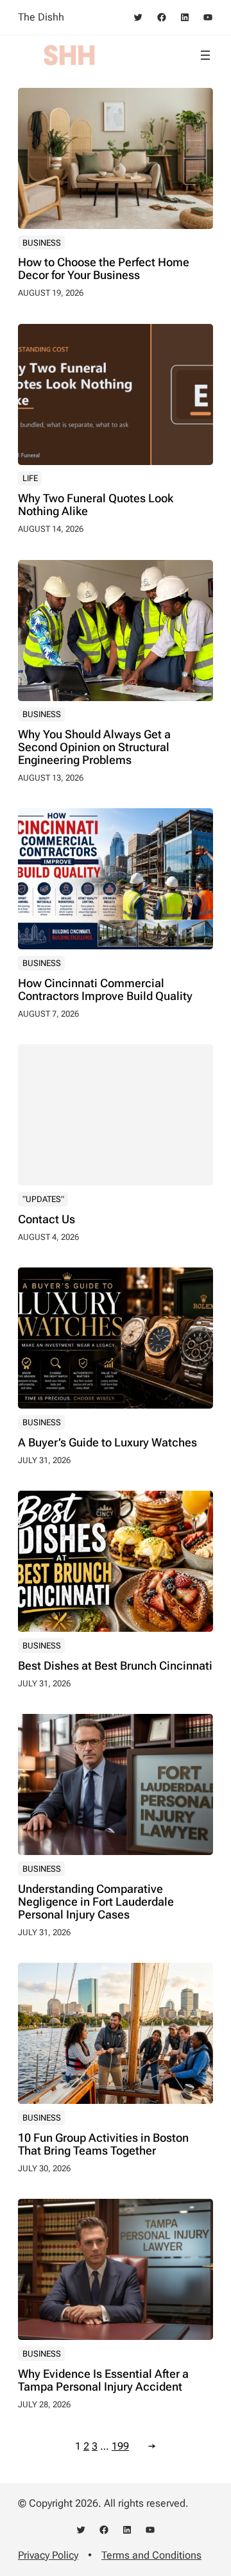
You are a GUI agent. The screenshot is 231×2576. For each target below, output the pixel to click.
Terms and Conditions (151, 2555)
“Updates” (43, 1199)
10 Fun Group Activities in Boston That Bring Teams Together (103, 2144)
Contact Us (47, 1219)
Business (42, 243)
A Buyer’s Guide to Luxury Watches (107, 1443)
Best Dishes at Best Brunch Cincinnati (115, 1666)
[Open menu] (205, 55)
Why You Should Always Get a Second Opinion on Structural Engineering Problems (94, 747)
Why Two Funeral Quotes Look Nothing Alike (96, 505)
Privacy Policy (48, 2555)
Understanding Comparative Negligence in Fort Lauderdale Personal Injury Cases (96, 1902)
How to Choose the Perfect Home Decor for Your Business (104, 269)
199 (120, 2446)
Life (30, 478)
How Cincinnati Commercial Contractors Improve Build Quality (105, 990)
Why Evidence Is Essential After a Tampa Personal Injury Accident (103, 2380)
